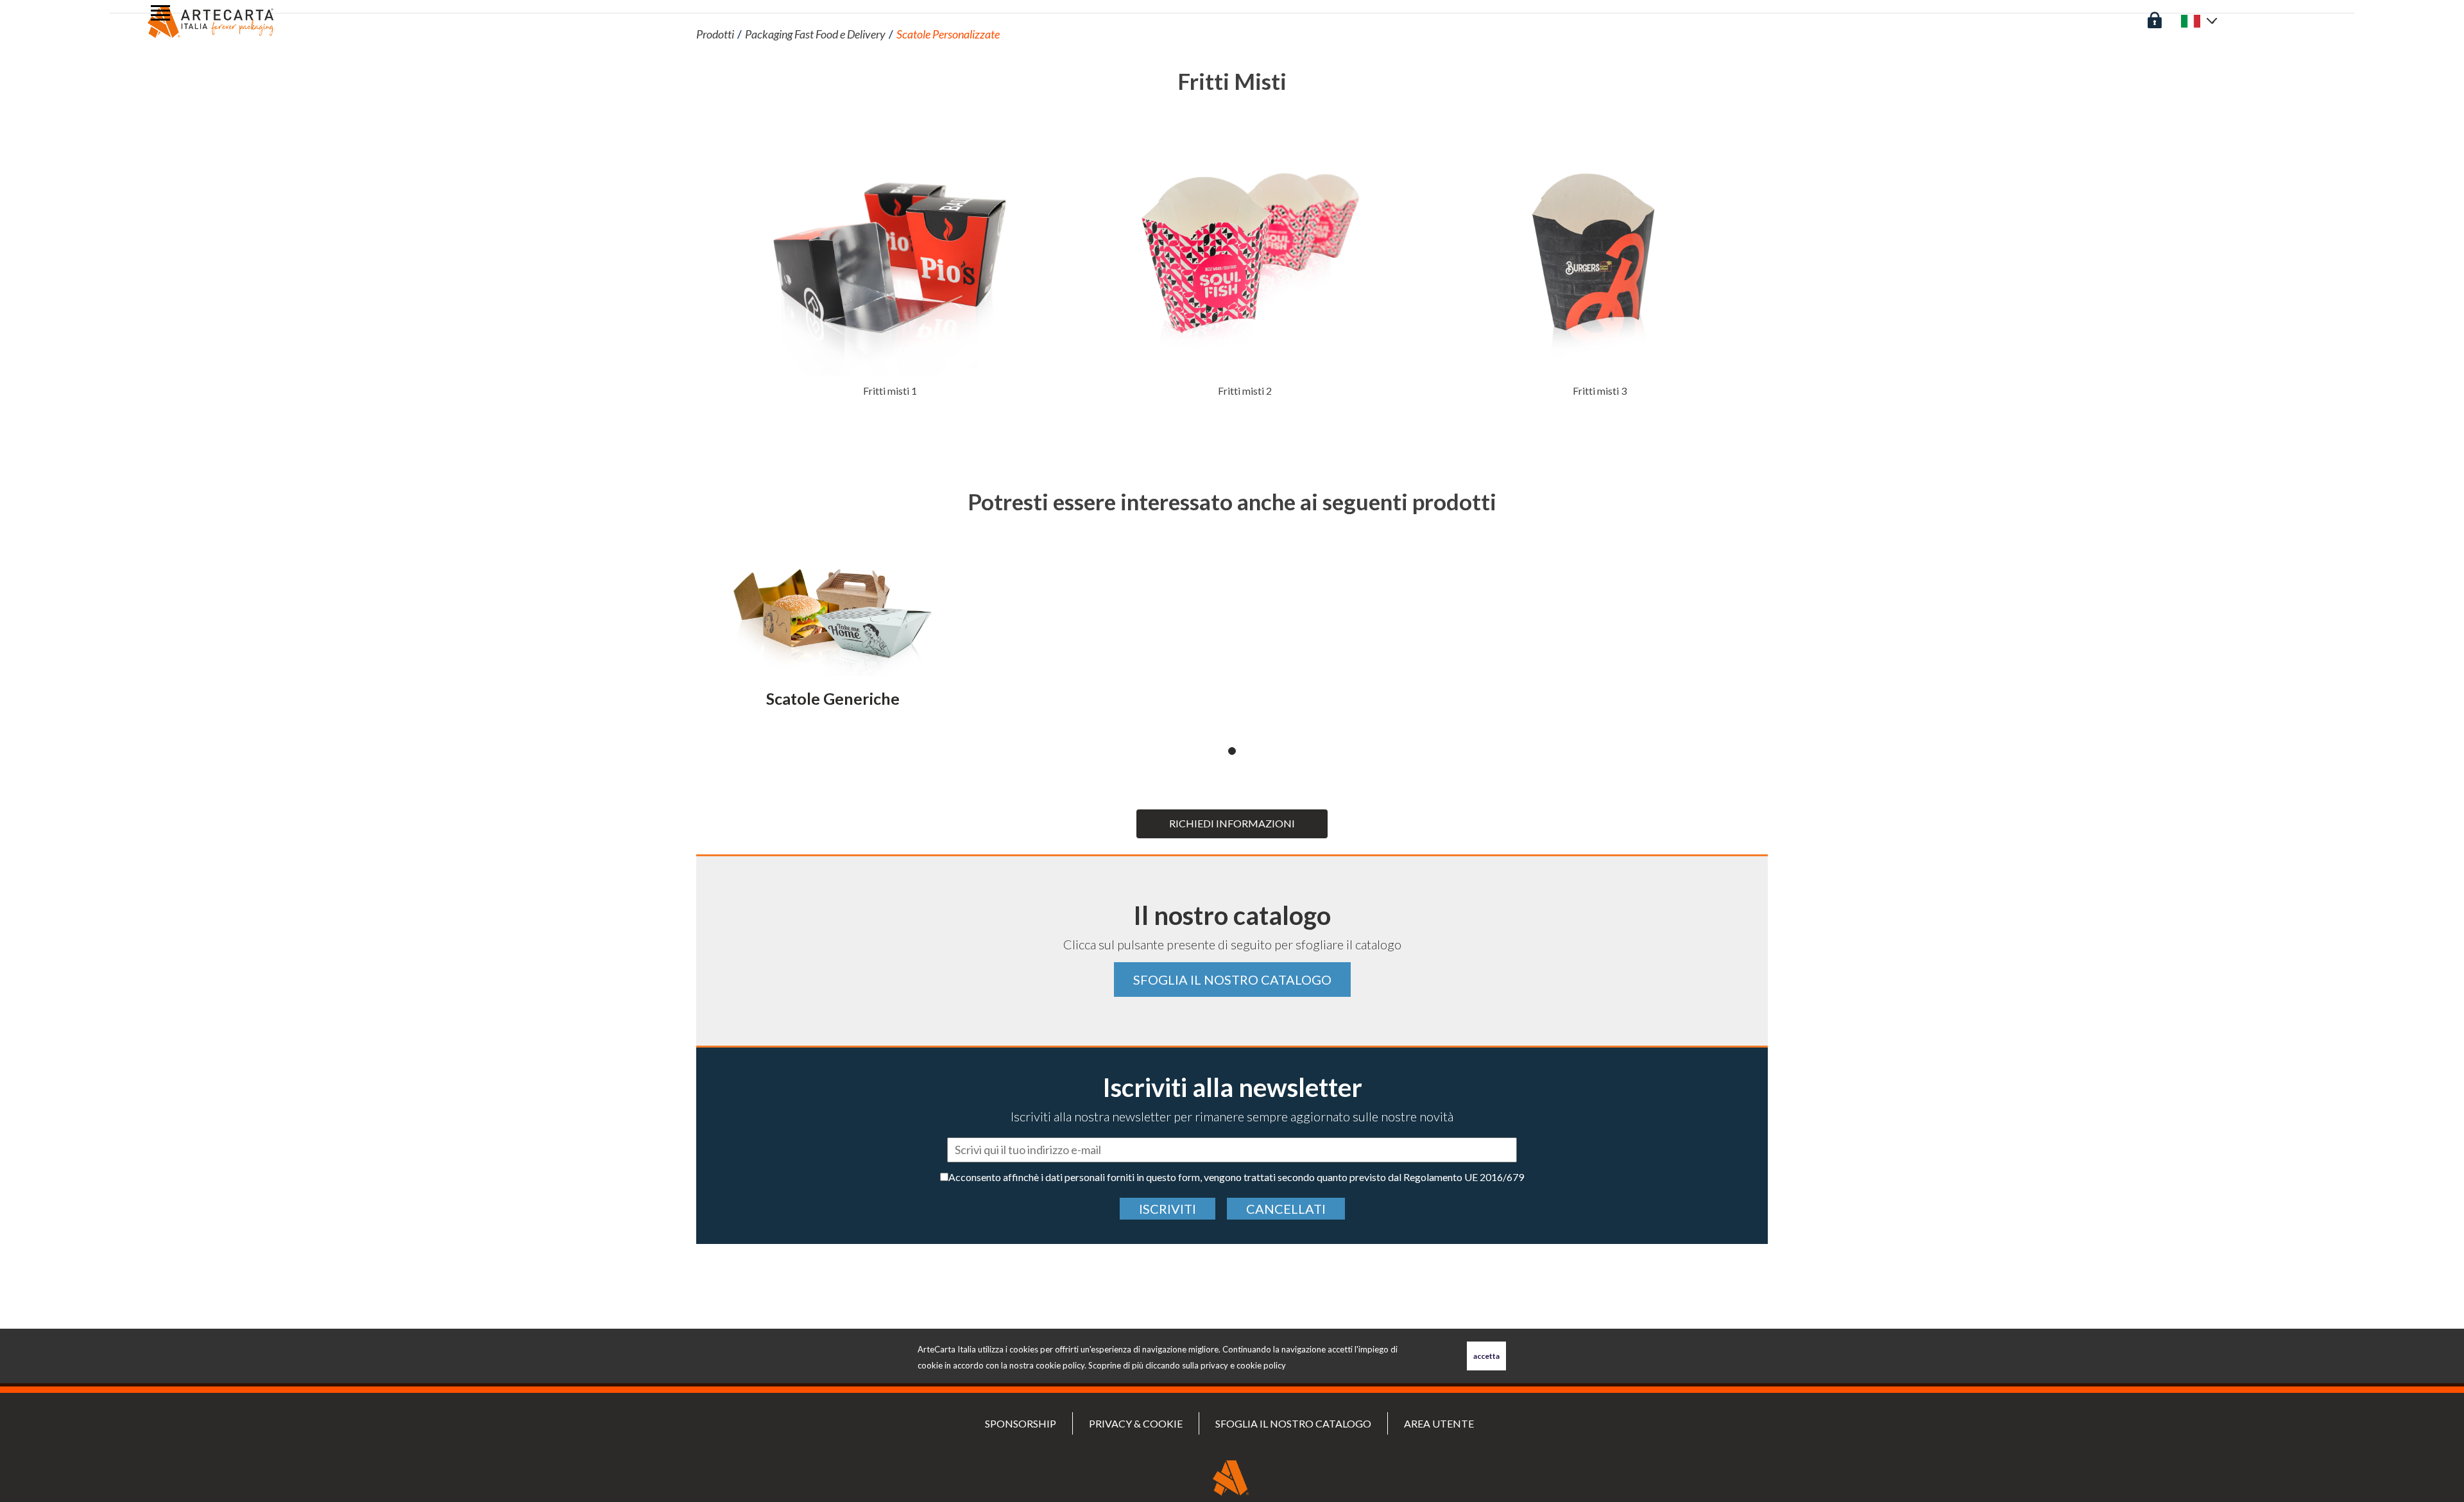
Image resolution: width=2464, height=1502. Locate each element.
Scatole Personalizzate (948, 34)
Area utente (1439, 1423)
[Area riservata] (2155, 19)
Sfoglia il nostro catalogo (1232, 980)
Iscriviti (1168, 1209)
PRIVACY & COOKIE (1136, 1423)
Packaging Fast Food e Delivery (815, 34)
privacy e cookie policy (1243, 1365)
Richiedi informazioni (1232, 823)
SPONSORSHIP (1021, 1423)
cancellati (1286, 1209)
